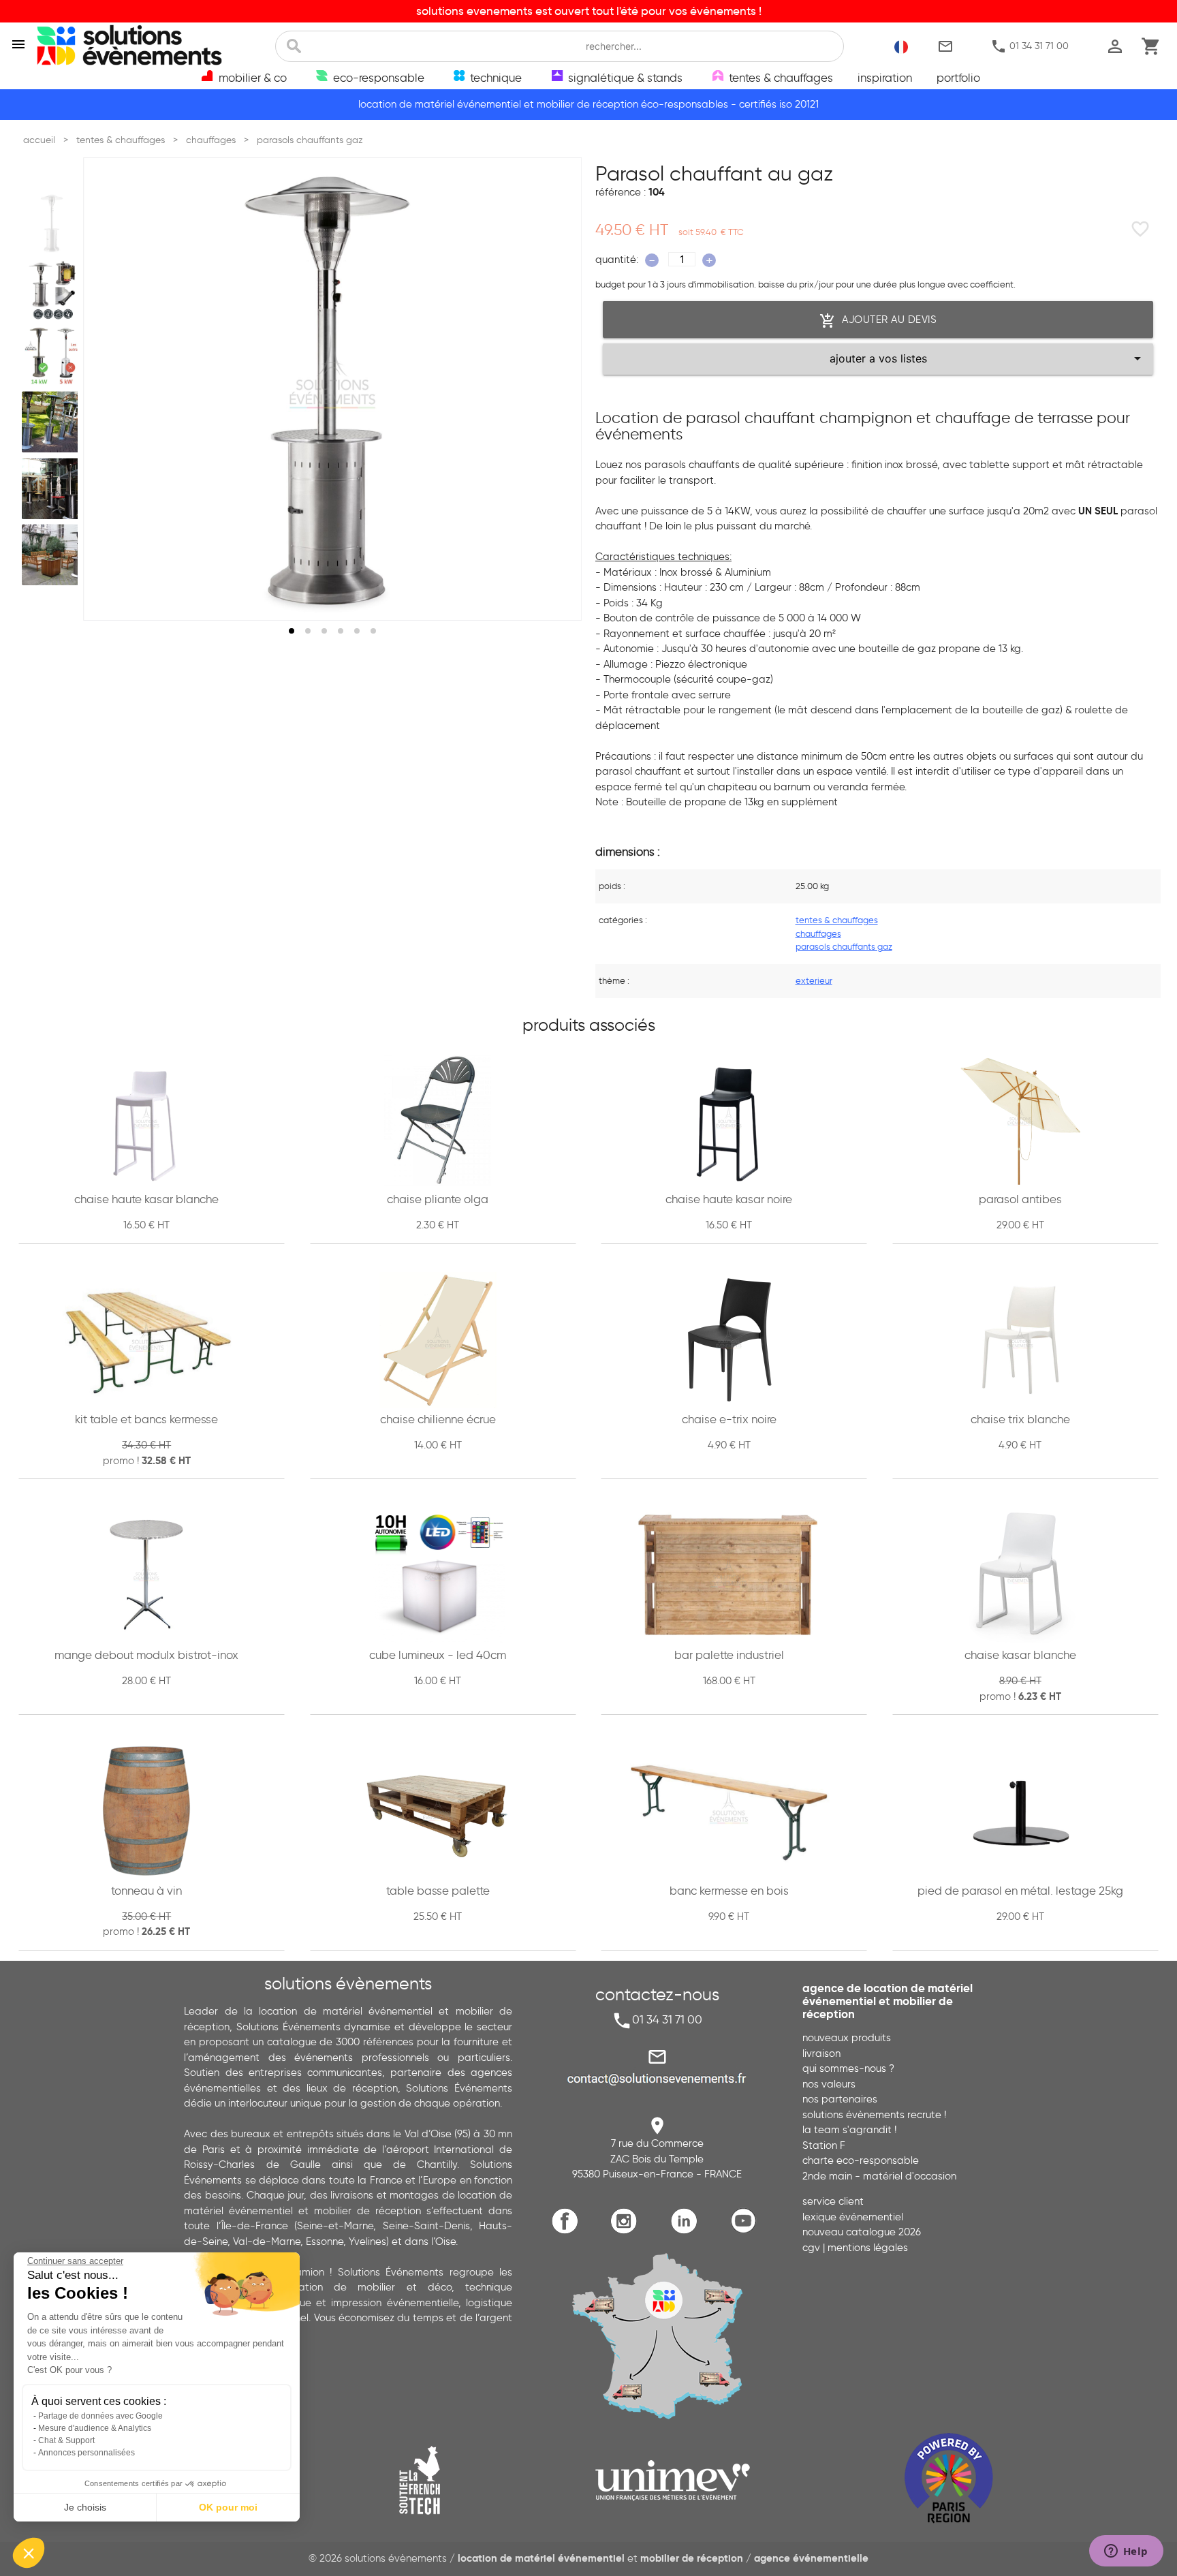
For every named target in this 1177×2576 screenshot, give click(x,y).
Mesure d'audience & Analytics (95, 2428)
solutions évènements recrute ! (874, 2115)
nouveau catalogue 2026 (862, 2232)
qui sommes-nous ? (848, 2068)
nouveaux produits (847, 2038)
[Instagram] (628, 2232)
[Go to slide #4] (52, 422)
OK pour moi (228, 2507)
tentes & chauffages (837, 920)
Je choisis (85, 2507)
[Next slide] (559, 389)
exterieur (814, 980)
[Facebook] (568, 2232)
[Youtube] (747, 2232)
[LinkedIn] (687, 2232)
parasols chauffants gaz (844, 946)
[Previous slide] (106, 389)
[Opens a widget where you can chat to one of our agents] (1126, 2552)
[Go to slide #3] (52, 356)
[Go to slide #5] (52, 488)
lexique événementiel (853, 2217)
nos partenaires (840, 2099)
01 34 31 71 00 (1030, 46)
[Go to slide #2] (52, 290)
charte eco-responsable (861, 2160)
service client (833, 2201)
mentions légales (868, 2248)
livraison (821, 2053)
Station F (824, 2145)
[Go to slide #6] (52, 555)
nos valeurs (829, 2084)
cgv (811, 2248)
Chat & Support (66, 2440)
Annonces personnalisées (87, 2453)
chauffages (818, 933)
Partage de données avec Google (100, 2416)
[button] (29, 2553)
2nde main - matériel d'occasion (879, 2176)
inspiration (885, 78)
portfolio (958, 78)
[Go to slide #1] (52, 223)
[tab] (292, 631)
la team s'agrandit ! (849, 2130)
